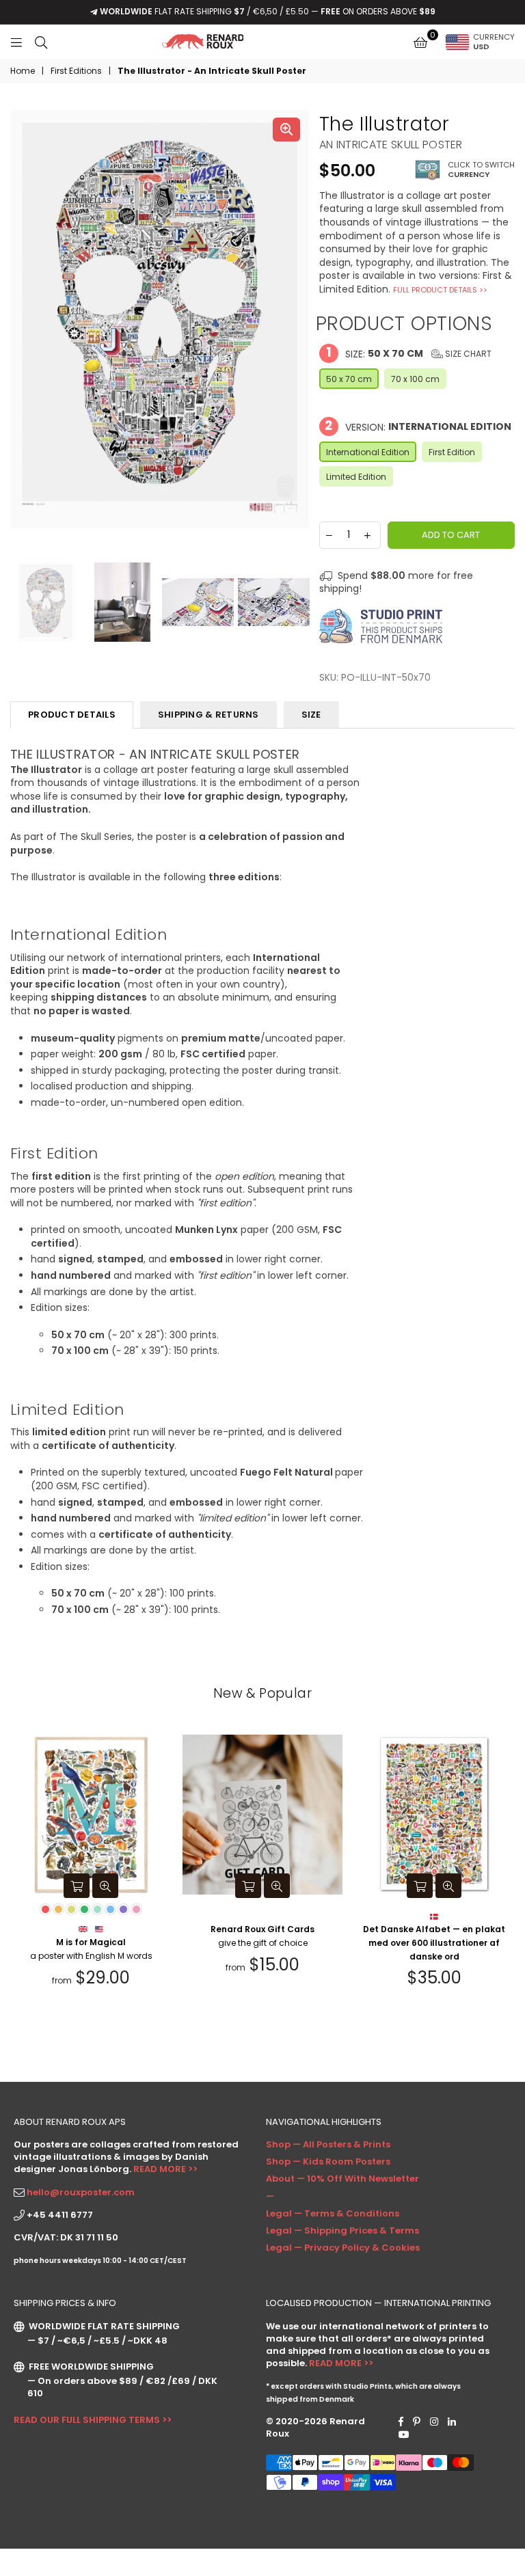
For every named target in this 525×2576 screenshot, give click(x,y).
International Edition (368, 452)
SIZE (311, 715)
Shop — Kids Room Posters (328, 2161)
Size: (409, 353)
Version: (418, 426)
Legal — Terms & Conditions (333, 2213)
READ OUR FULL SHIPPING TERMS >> (93, 2420)
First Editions (76, 71)
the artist (172, 1292)
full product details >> (440, 290)
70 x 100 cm (415, 379)
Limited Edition (356, 477)
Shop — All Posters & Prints (328, 2144)
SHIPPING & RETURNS (208, 715)
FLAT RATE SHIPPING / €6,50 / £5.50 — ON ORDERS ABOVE (268, 11)
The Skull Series (96, 837)
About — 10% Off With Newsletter (342, 2179)
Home (23, 71)
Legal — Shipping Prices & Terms (342, 2231)
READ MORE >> (165, 2169)
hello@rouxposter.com (81, 2192)
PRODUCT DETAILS (72, 715)
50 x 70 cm (349, 379)
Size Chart (467, 354)
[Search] (41, 42)
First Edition (452, 452)
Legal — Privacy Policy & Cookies (343, 2248)
